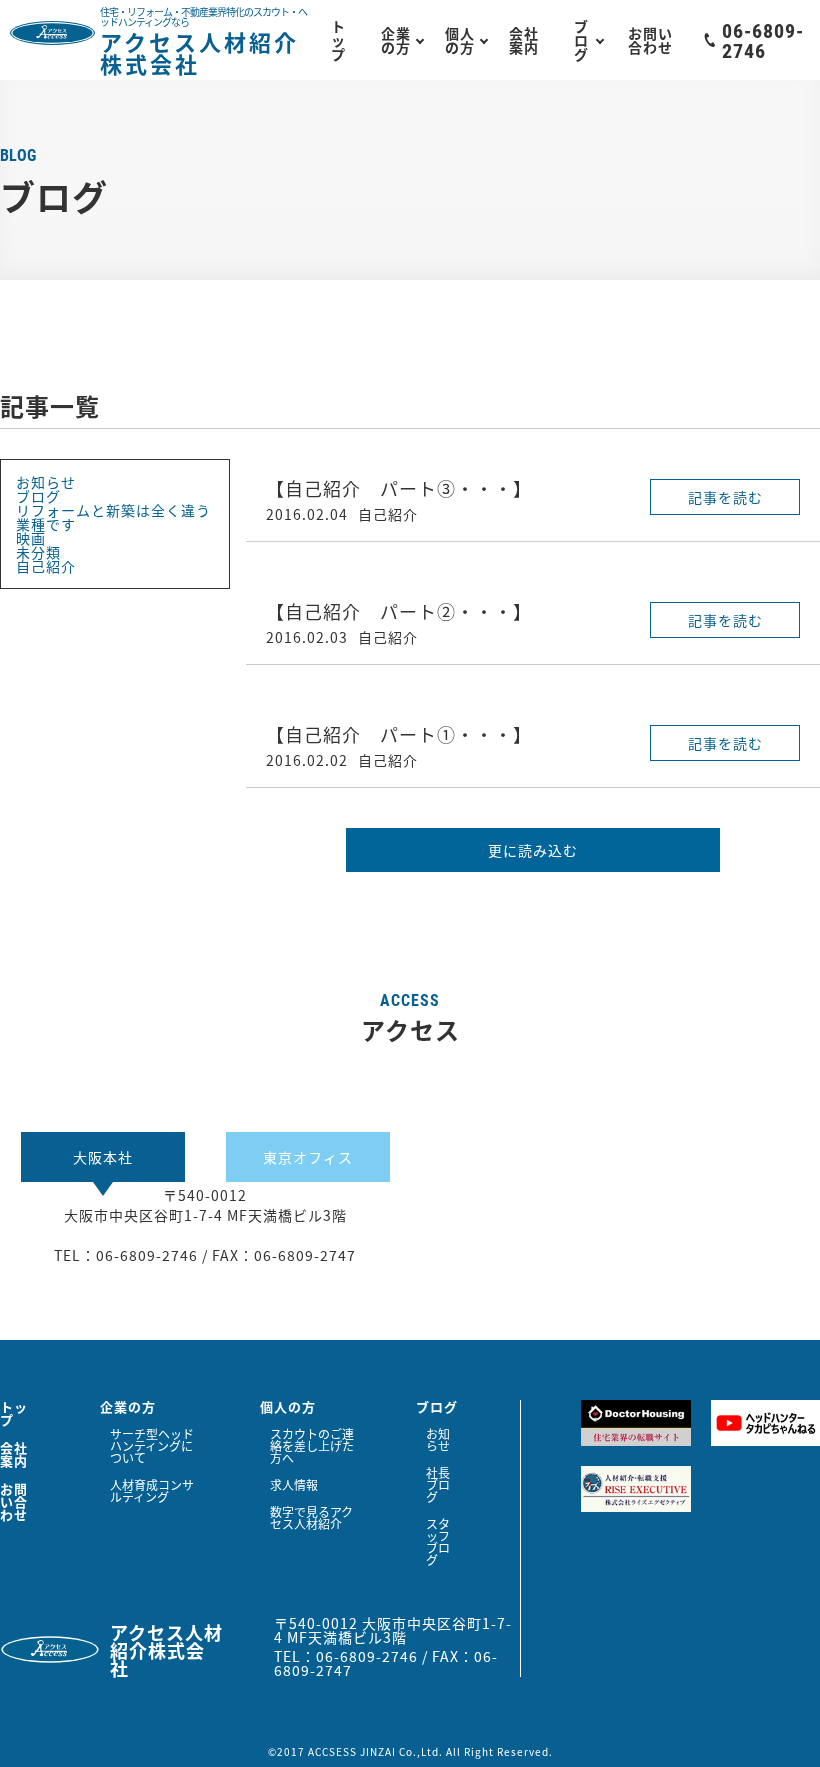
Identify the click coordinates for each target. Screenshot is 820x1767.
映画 (31, 538)
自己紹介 (46, 566)
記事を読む (725, 497)
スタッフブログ (438, 1542)
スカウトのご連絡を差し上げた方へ (312, 1446)
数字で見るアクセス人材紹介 (311, 1518)
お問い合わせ (650, 40)
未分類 (38, 552)
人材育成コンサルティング (152, 1491)
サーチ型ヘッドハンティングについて (152, 1446)
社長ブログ (438, 1485)
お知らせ (46, 482)
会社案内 (524, 40)
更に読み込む (533, 850)
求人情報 (294, 1485)
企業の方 (396, 40)
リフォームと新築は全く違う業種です (113, 517)
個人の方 (460, 40)
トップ (338, 40)
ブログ (581, 40)
